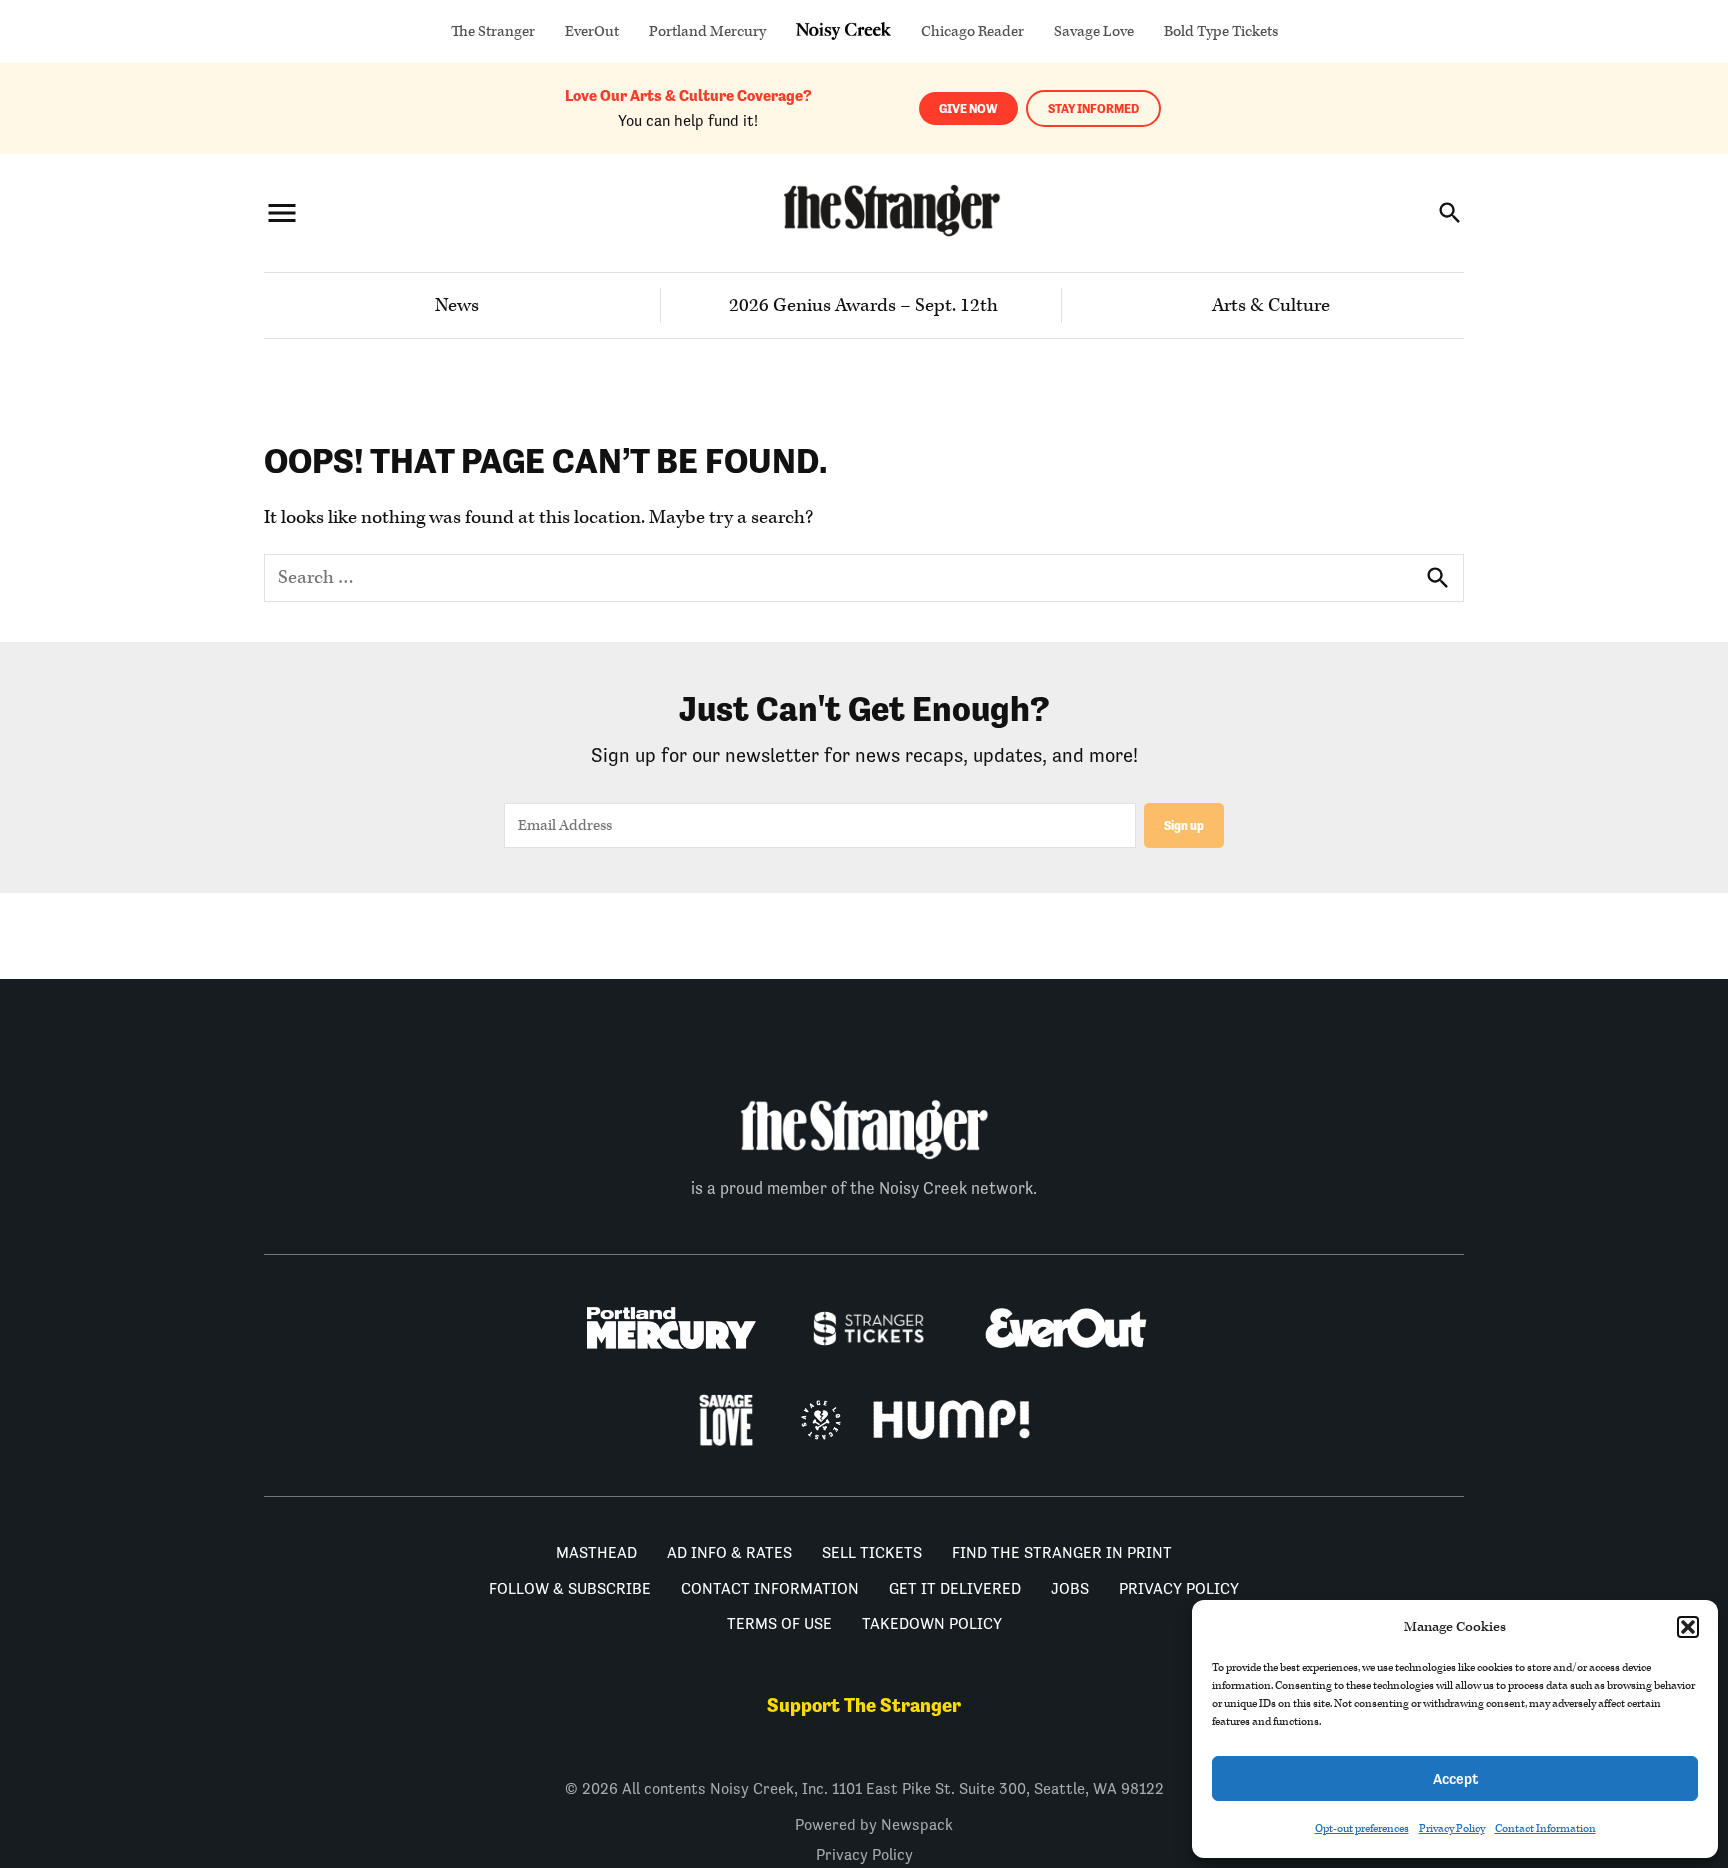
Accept (1455, 1778)
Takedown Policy (932, 1623)
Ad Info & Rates (729, 1552)
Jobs (1070, 1588)
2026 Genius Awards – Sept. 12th (863, 305)
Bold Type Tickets (1221, 31)
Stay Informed (1093, 108)
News (457, 305)
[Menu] (282, 212)
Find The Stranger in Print (1062, 1552)
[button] (1688, 1627)
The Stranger (493, 31)
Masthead (596, 1552)
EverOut (592, 31)
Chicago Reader (972, 31)
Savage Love (1094, 31)
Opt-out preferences (1362, 1828)
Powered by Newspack (874, 1824)
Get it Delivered (955, 1588)
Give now (968, 108)
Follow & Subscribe (570, 1588)
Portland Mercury (707, 31)
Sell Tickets (872, 1552)
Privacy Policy (1452, 1828)
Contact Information (1545, 1828)
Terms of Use (779, 1623)
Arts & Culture (1271, 305)
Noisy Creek (843, 31)
